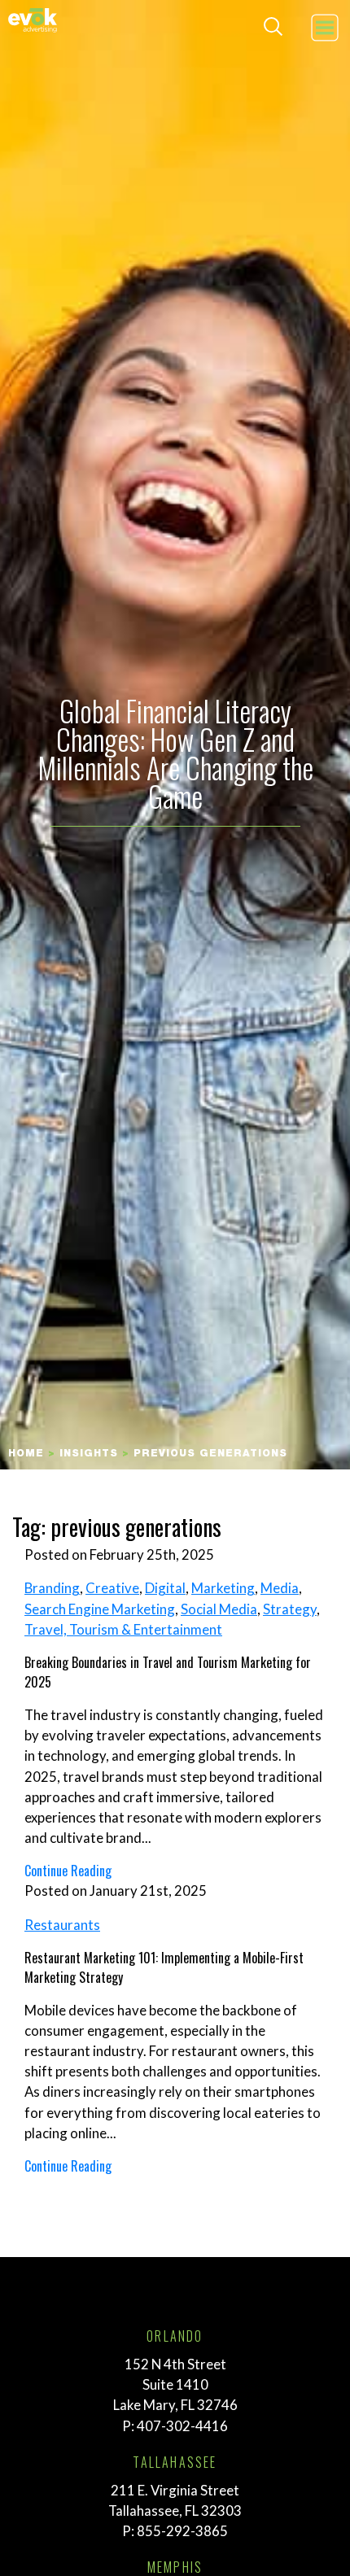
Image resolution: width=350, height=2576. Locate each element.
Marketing (223, 1588)
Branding (52, 1588)
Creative (112, 1588)
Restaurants (62, 1925)
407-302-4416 (182, 2426)
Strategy (290, 1609)
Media (280, 1588)
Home (26, 1454)
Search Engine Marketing (100, 1609)
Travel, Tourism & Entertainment (123, 1629)
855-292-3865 (182, 2531)
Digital (165, 1588)
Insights (89, 1454)
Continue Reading (68, 1871)
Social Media (219, 1609)
